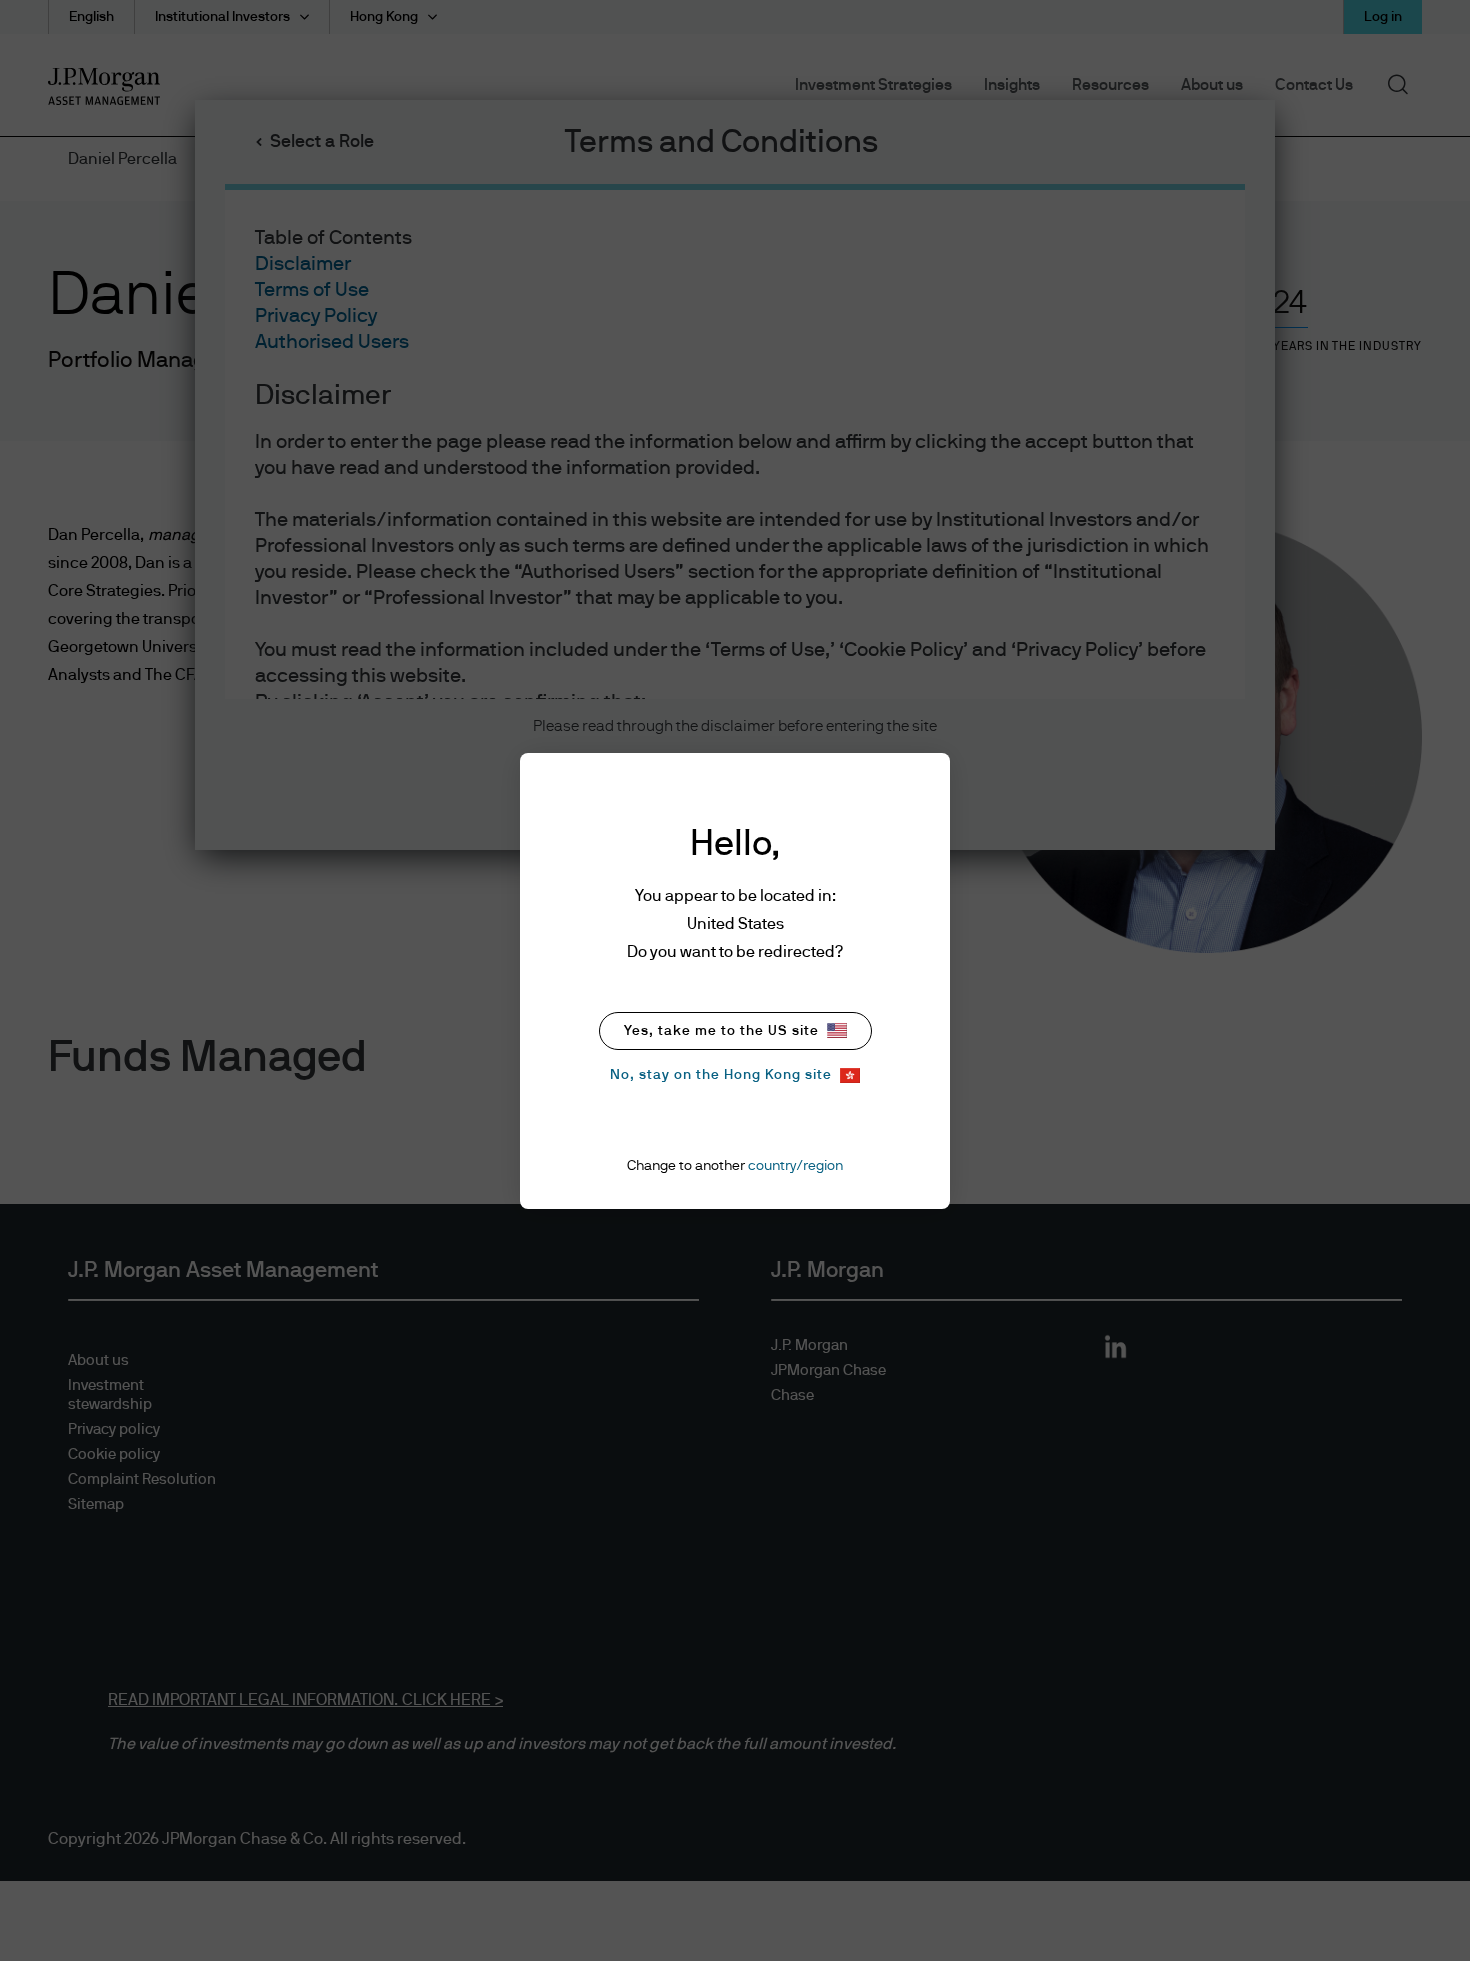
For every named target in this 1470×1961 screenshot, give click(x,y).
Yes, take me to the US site (721, 1031)
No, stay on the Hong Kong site (721, 1075)
